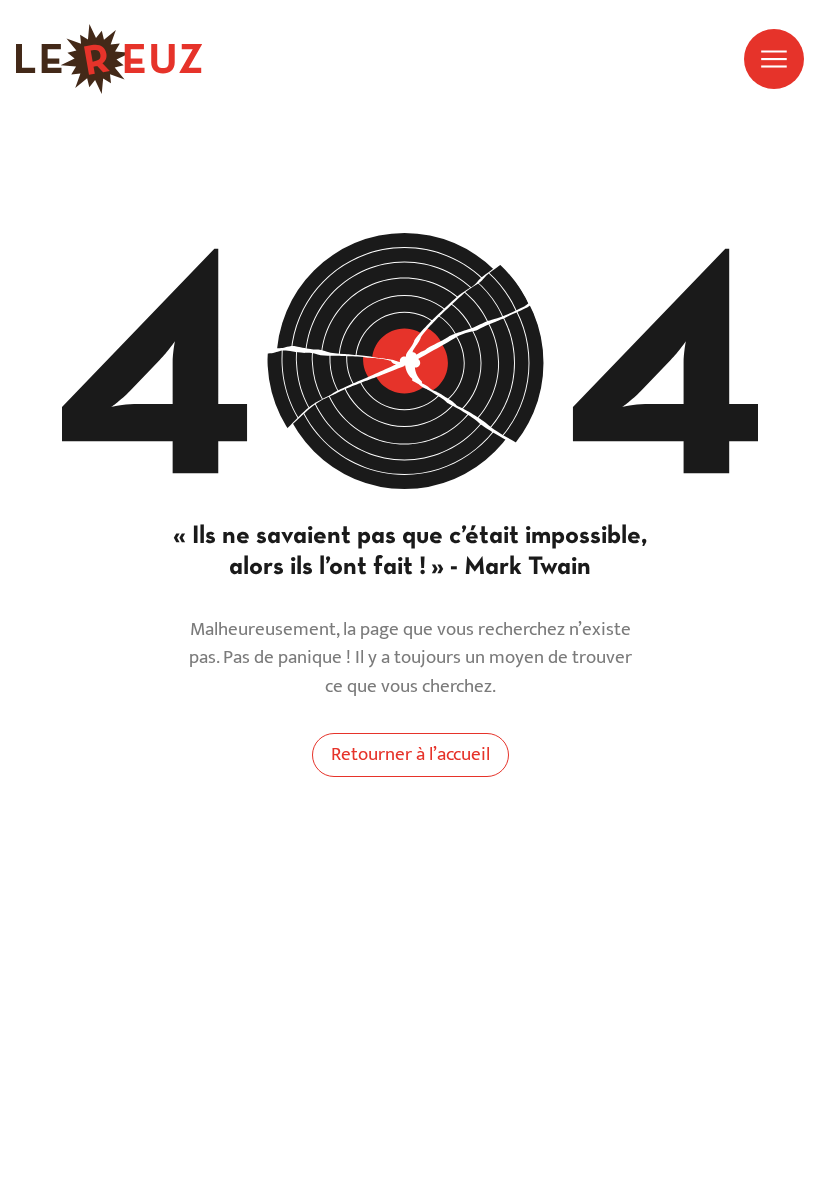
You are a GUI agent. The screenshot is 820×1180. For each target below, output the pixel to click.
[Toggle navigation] (774, 59)
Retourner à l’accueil (410, 754)
